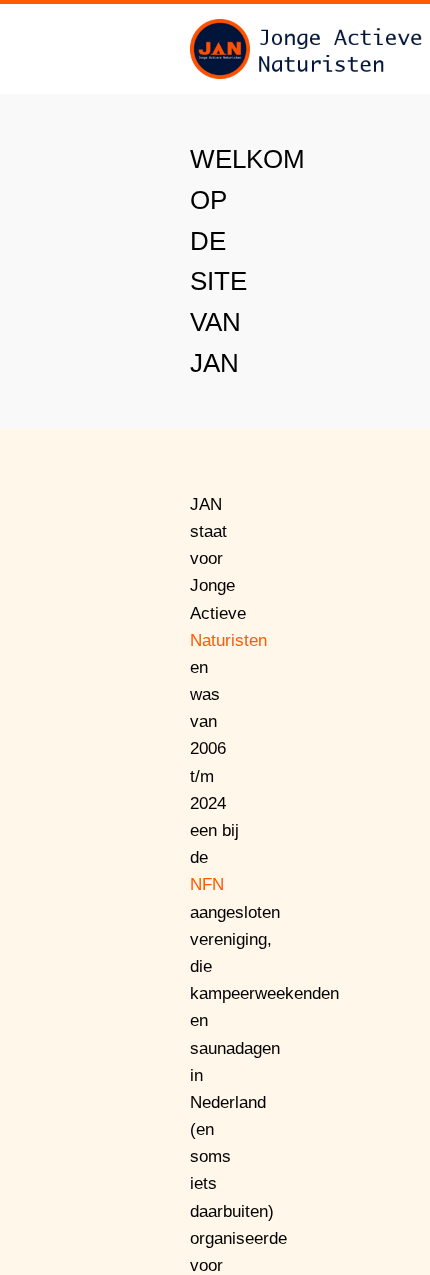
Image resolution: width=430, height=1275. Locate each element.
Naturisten (228, 640)
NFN (207, 884)
